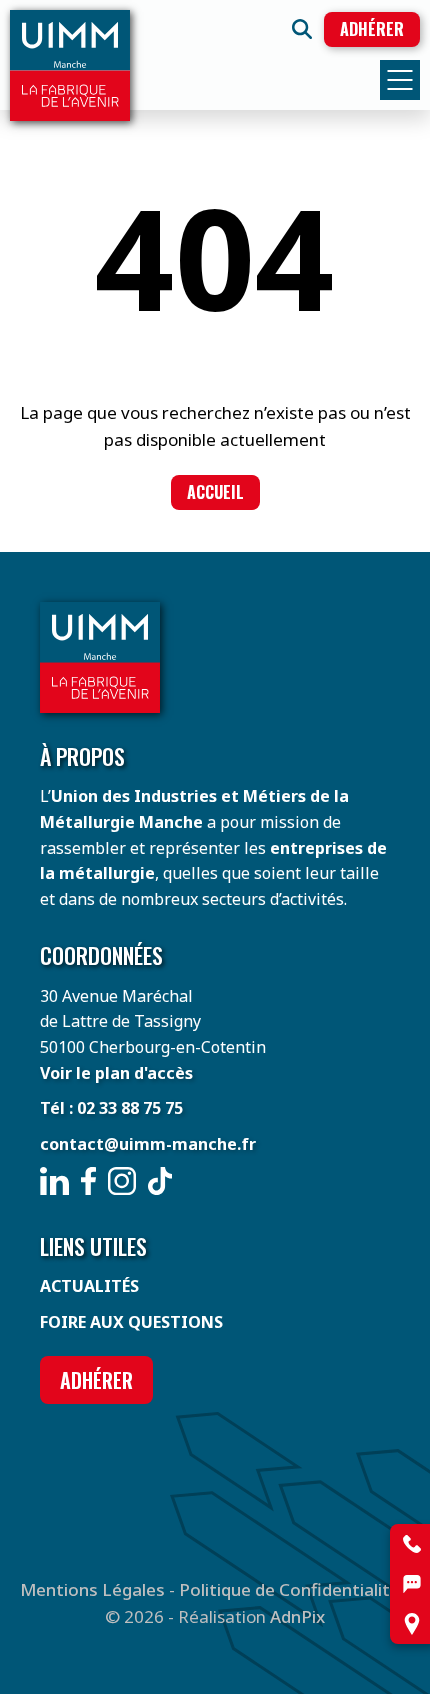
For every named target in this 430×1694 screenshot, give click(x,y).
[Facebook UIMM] (88, 1181)
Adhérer (372, 29)
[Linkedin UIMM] (54, 1181)
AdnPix (297, 1616)
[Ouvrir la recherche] (302, 29)
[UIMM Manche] (70, 65)
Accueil (215, 492)
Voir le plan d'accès (116, 1073)
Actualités (89, 1286)
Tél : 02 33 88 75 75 (111, 1108)
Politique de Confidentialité (289, 1589)
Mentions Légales (92, 1589)
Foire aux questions (131, 1322)
